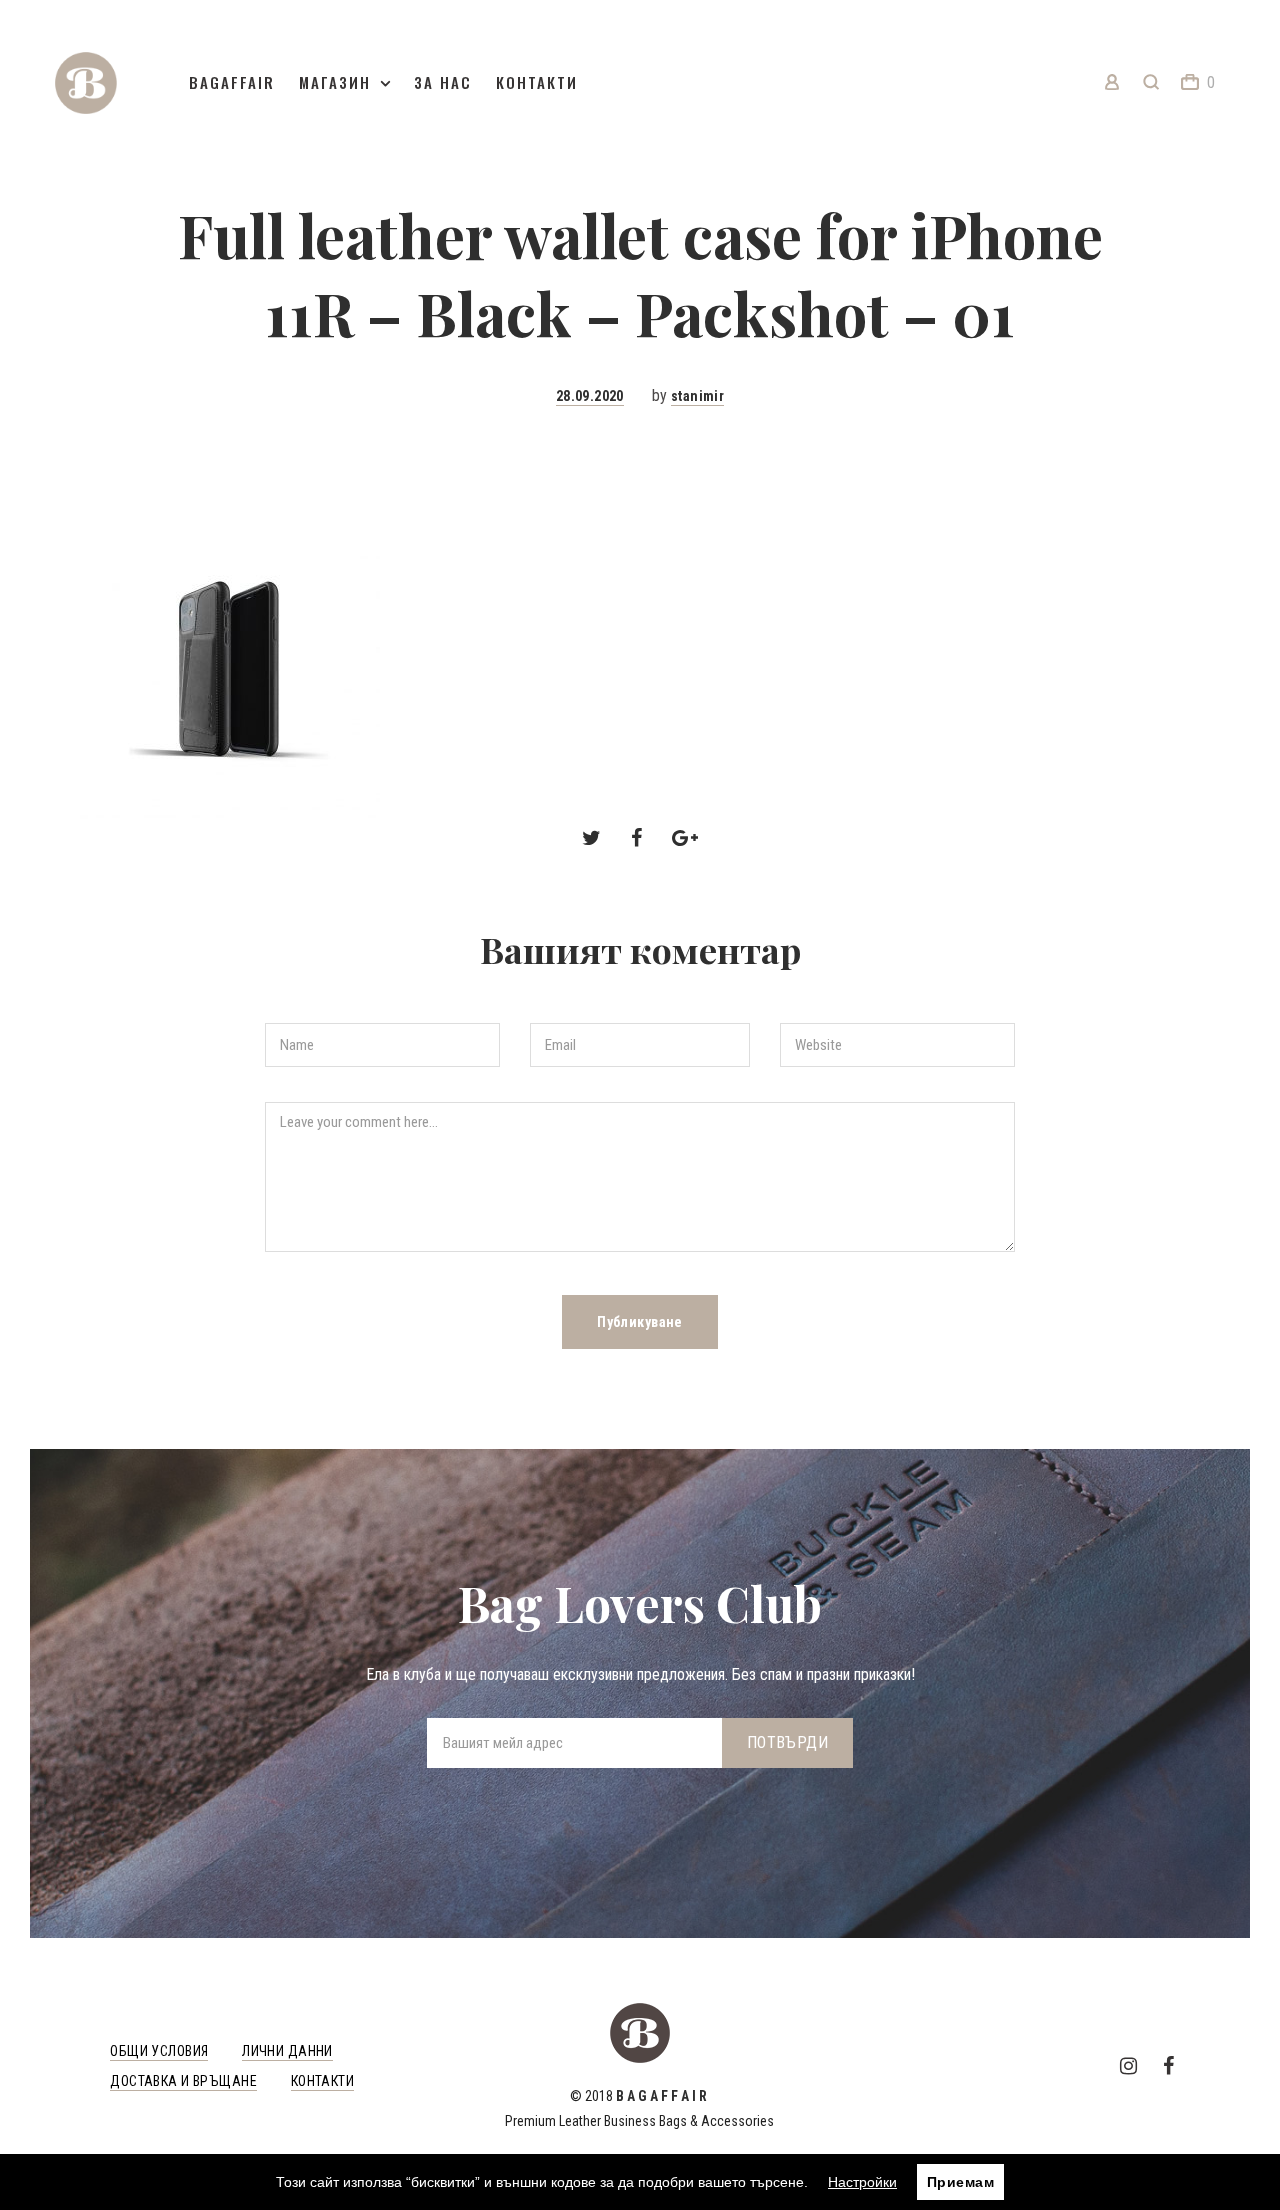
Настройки (862, 2182)
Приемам (960, 2182)
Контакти (537, 82)
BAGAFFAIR (232, 82)
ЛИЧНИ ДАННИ (287, 2051)
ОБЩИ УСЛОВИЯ (159, 2051)
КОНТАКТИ (322, 2081)
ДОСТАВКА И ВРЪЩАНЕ (183, 2081)
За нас (443, 82)
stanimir (697, 396)
